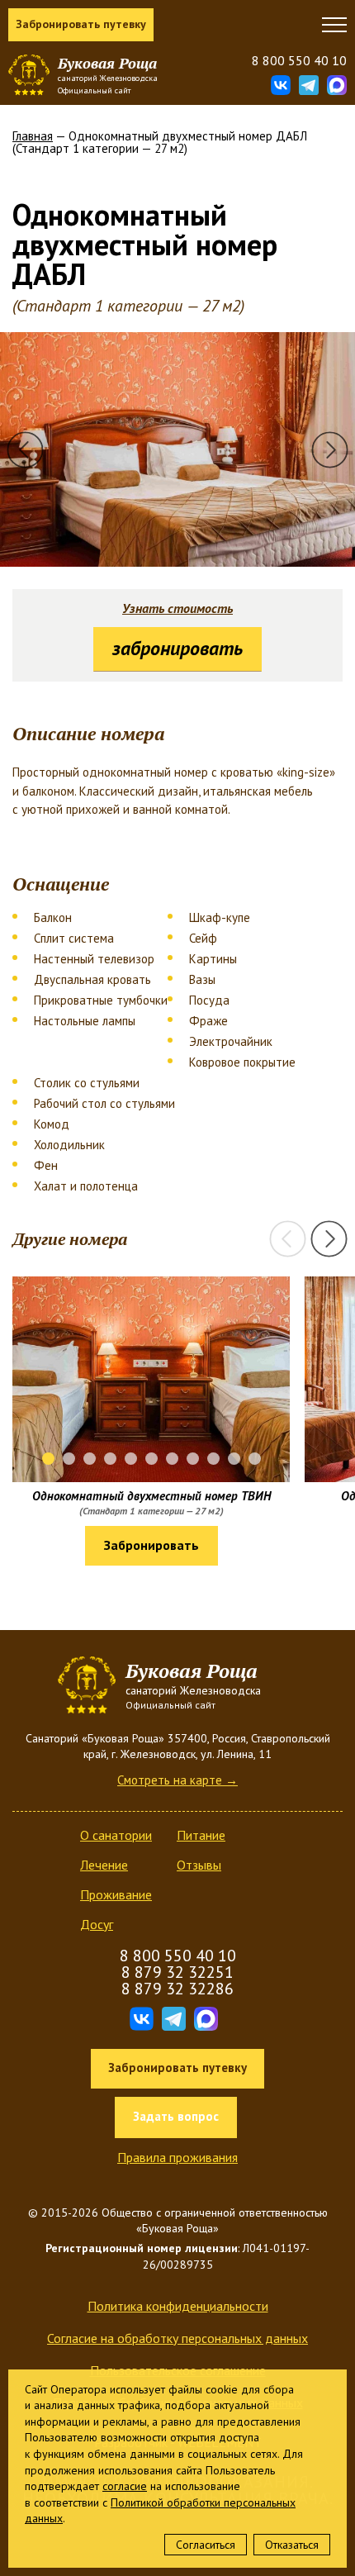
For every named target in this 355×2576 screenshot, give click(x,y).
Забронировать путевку (81, 24)
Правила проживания (177, 2157)
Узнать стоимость (177, 608)
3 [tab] (90, 1459)
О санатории (116, 1835)
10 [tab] (234, 1459)
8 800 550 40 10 (299, 60)
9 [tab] (213, 1459)
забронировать (177, 648)
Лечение (104, 1865)
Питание (201, 1835)
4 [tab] (110, 1459)
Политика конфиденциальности (178, 2306)
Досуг (97, 1924)
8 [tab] (193, 1459)
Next (330, 450)
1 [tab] (48, 1459)
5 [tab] (131, 1459)
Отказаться (292, 2545)
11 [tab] (255, 1459)
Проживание (116, 1894)
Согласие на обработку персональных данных (177, 2338)
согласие (125, 2486)
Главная (33, 136)
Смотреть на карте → (177, 1780)
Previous (25, 450)
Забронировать (151, 1545)
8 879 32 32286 (177, 1989)
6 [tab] (151, 1459)
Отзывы (199, 1865)
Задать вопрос (176, 2116)
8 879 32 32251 (177, 1972)
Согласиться (206, 2545)
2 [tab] (69, 1459)
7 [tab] (172, 1459)
